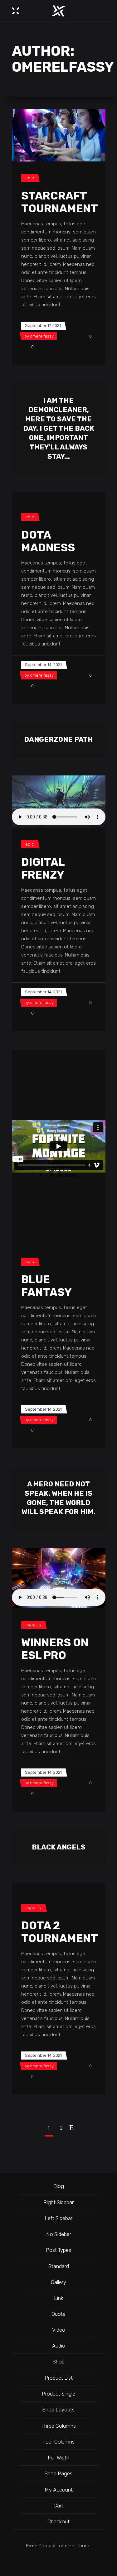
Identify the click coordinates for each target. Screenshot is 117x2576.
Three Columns (59, 2426)
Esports (33, 1625)
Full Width (58, 2458)
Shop (59, 2362)
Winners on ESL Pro (55, 1649)
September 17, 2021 (43, 326)
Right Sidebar (58, 2202)
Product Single (58, 2394)
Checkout (58, 2521)
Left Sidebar (58, 2218)
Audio (59, 2346)
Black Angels (59, 1847)
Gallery (58, 2282)
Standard (59, 2266)
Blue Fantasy (46, 1286)
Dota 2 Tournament (60, 1932)
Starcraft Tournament (60, 202)
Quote (58, 2314)
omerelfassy (42, 336)
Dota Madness (48, 541)
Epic (30, 178)
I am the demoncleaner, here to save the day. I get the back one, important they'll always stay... (59, 428)
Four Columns (58, 2442)
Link (59, 2298)
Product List (59, 2378)
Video (59, 2330)
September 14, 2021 (43, 665)
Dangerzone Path (58, 739)
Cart (58, 2506)
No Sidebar (59, 2234)
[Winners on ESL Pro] (59, 1578)
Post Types (58, 2250)
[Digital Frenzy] (59, 802)
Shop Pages (58, 2473)
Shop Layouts (58, 2410)
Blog (59, 2186)
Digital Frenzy (43, 868)
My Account (59, 2490)
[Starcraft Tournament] (59, 135)
